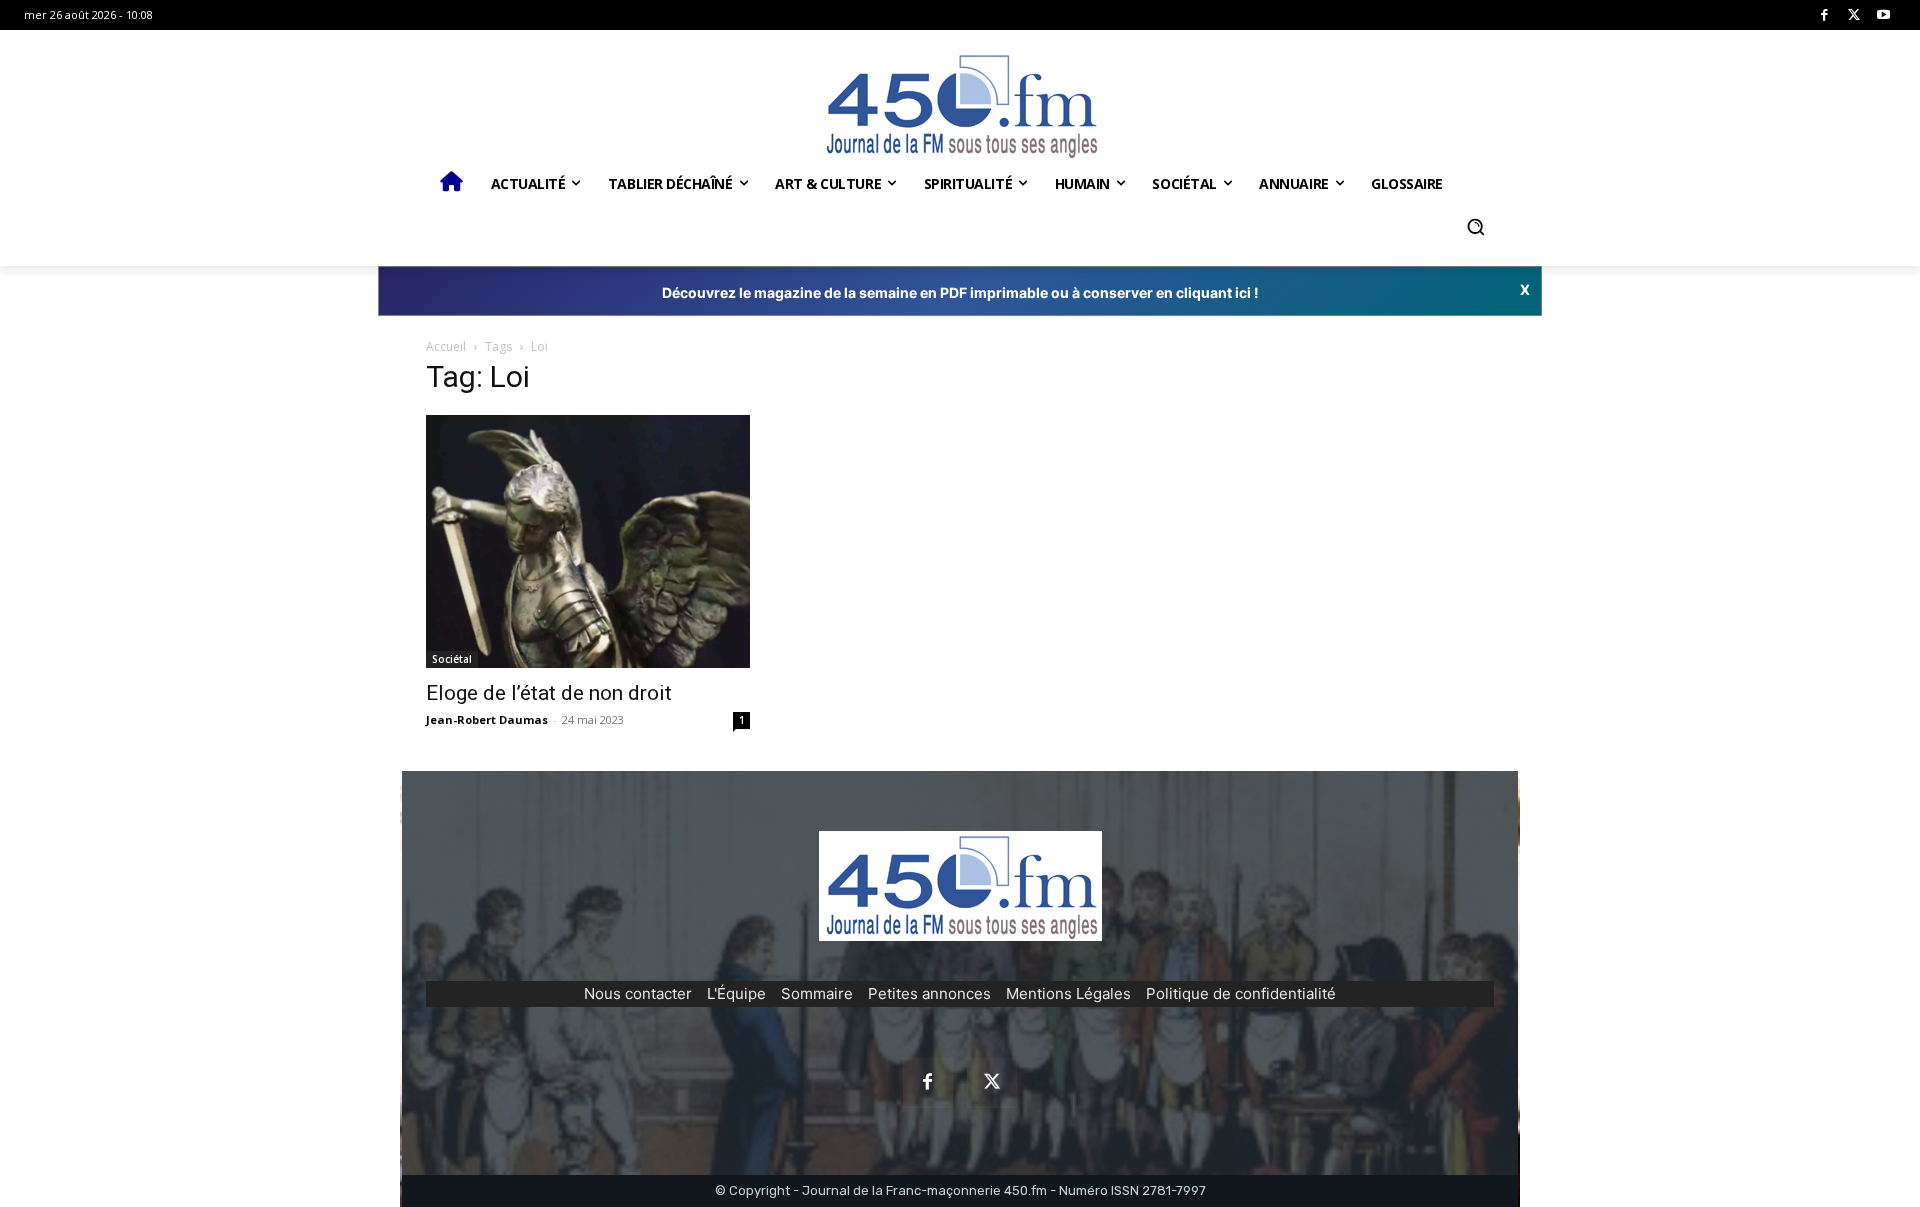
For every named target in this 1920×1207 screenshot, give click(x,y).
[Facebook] (1824, 15)
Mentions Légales (1068, 993)
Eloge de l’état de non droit (549, 693)
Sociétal (452, 659)
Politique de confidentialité (1241, 993)
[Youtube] (1883, 15)
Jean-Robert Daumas (487, 719)
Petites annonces (929, 993)
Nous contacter (638, 993)
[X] (1854, 15)
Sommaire (817, 993)
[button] (1475, 227)
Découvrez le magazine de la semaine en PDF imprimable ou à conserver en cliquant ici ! (960, 292)
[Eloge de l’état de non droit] (588, 541)
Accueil (446, 346)
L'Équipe (736, 993)
